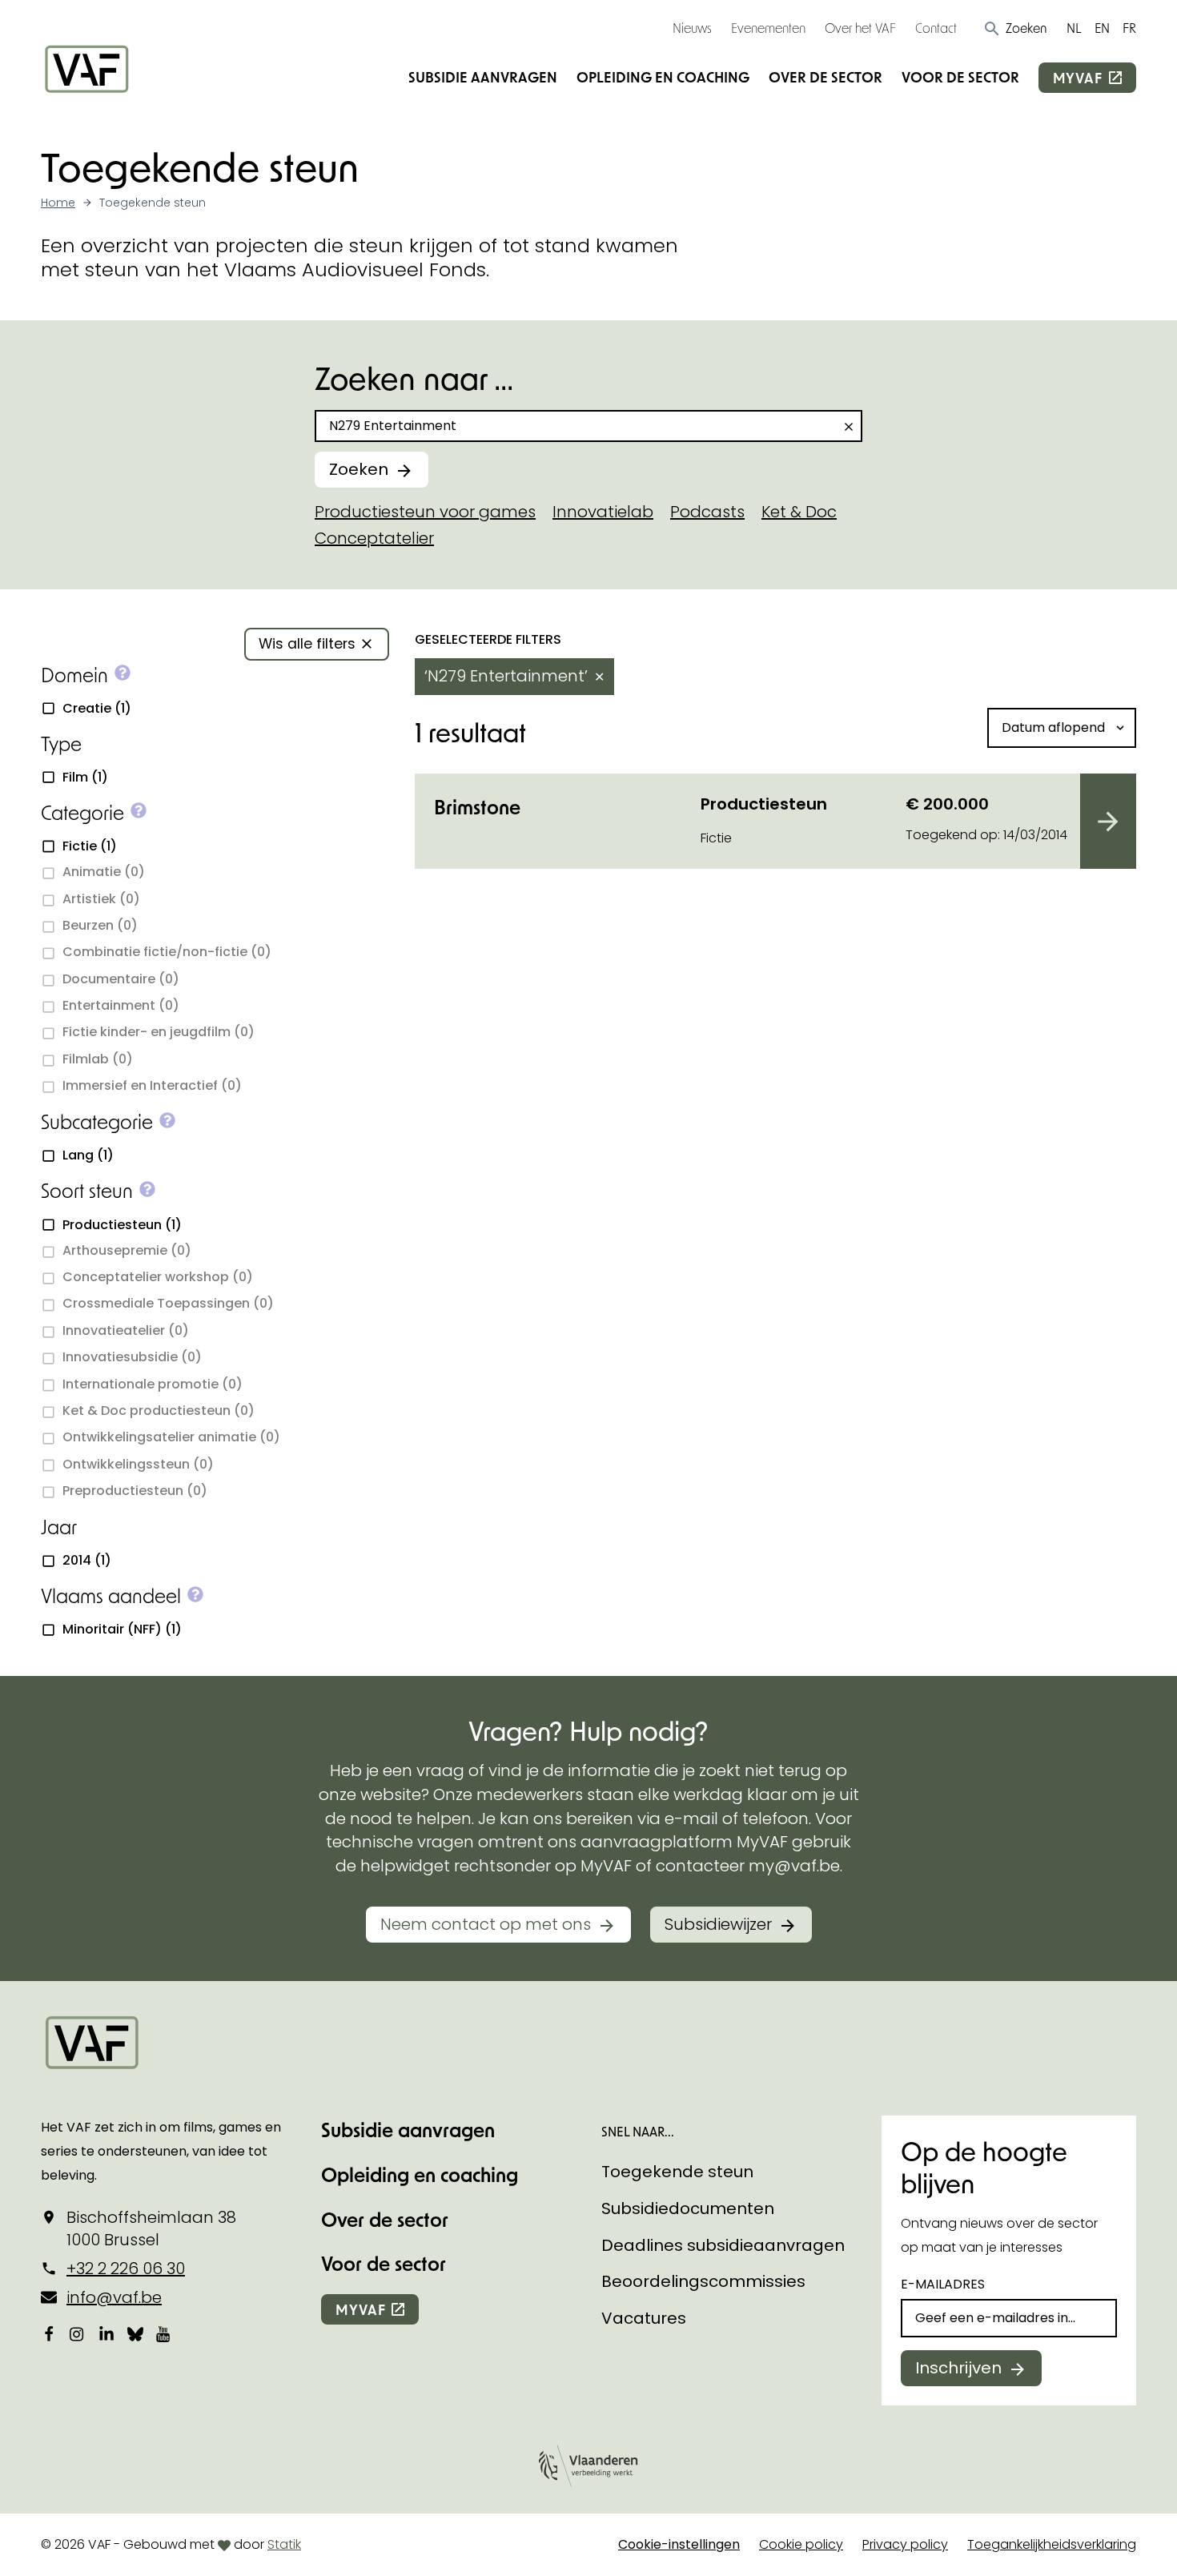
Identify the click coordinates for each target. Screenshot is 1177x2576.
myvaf (1078, 78)
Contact (936, 28)
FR (1129, 28)
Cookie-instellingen (679, 2544)
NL (1074, 28)
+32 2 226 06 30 (126, 2269)
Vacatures (644, 2318)
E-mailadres (943, 2284)
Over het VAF (860, 28)
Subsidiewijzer (718, 1924)
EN (1102, 28)
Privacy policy (905, 2544)
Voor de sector (960, 77)
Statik (284, 2544)
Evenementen (768, 28)
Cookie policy (801, 2544)
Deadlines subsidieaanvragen (723, 2245)
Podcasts (707, 512)
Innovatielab (603, 512)
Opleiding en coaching (663, 77)
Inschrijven (958, 2368)
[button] (1015, 28)
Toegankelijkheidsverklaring (1052, 2544)
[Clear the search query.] (849, 427)
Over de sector (826, 77)
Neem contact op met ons (486, 1924)
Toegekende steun (677, 2172)
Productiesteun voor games (425, 512)
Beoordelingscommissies (703, 2281)
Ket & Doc (799, 512)
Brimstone (477, 807)
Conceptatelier (374, 538)
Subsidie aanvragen (483, 77)
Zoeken (359, 469)
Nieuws (692, 28)
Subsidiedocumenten (688, 2208)
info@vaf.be (114, 2297)
